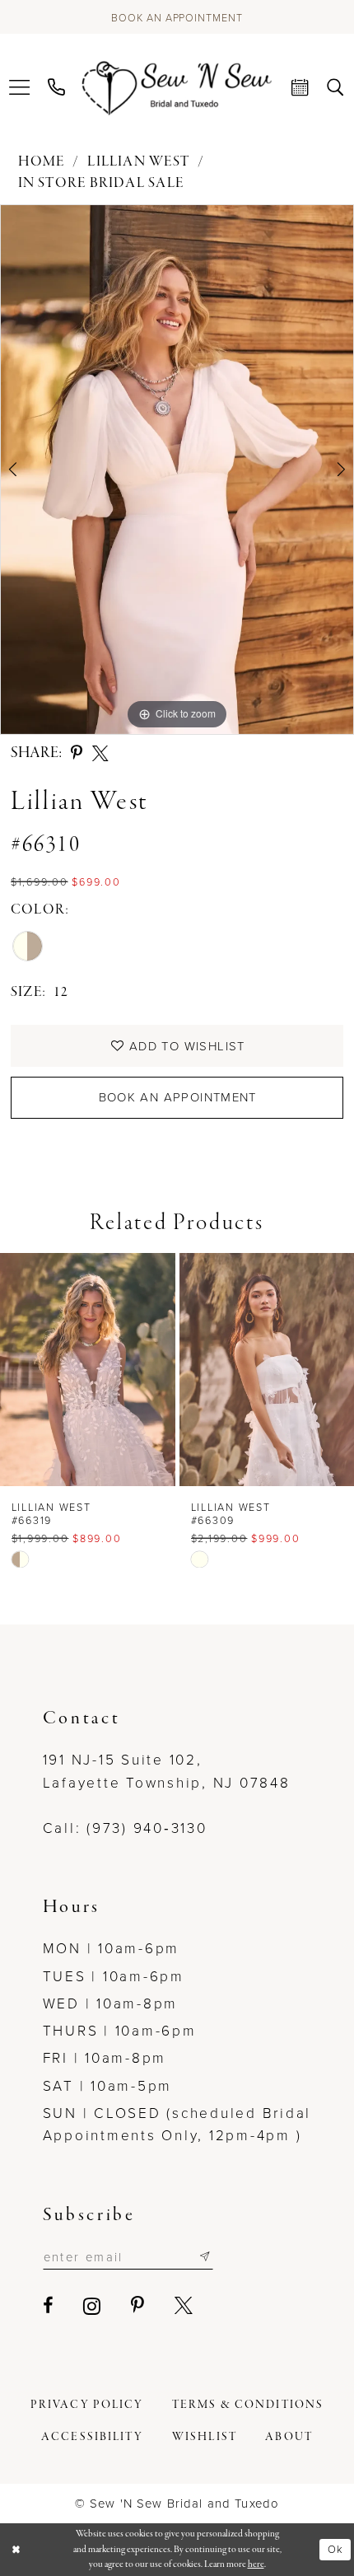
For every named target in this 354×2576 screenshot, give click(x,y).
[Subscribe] (205, 2257)
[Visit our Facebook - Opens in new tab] (49, 2306)
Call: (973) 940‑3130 (125, 1827)
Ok (335, 2549)
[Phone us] (57, 88)
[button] (20, 88)
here (256, 2564)
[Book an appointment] (301, 88)
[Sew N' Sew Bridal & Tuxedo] (177, 88)
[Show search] (335, 88)
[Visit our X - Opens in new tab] (185, 2306)
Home (42, 162)
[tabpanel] (177, 470)
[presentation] (88, 1369)
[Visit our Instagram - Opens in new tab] (93, 2306)
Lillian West (138, 162)
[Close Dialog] (16, 2550)
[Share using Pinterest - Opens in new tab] (77, 754)
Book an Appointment (178, 1097)
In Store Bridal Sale (101, 183)
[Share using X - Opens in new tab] (100, 754)
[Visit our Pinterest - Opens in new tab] (139, 2306)
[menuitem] (20, 88)
